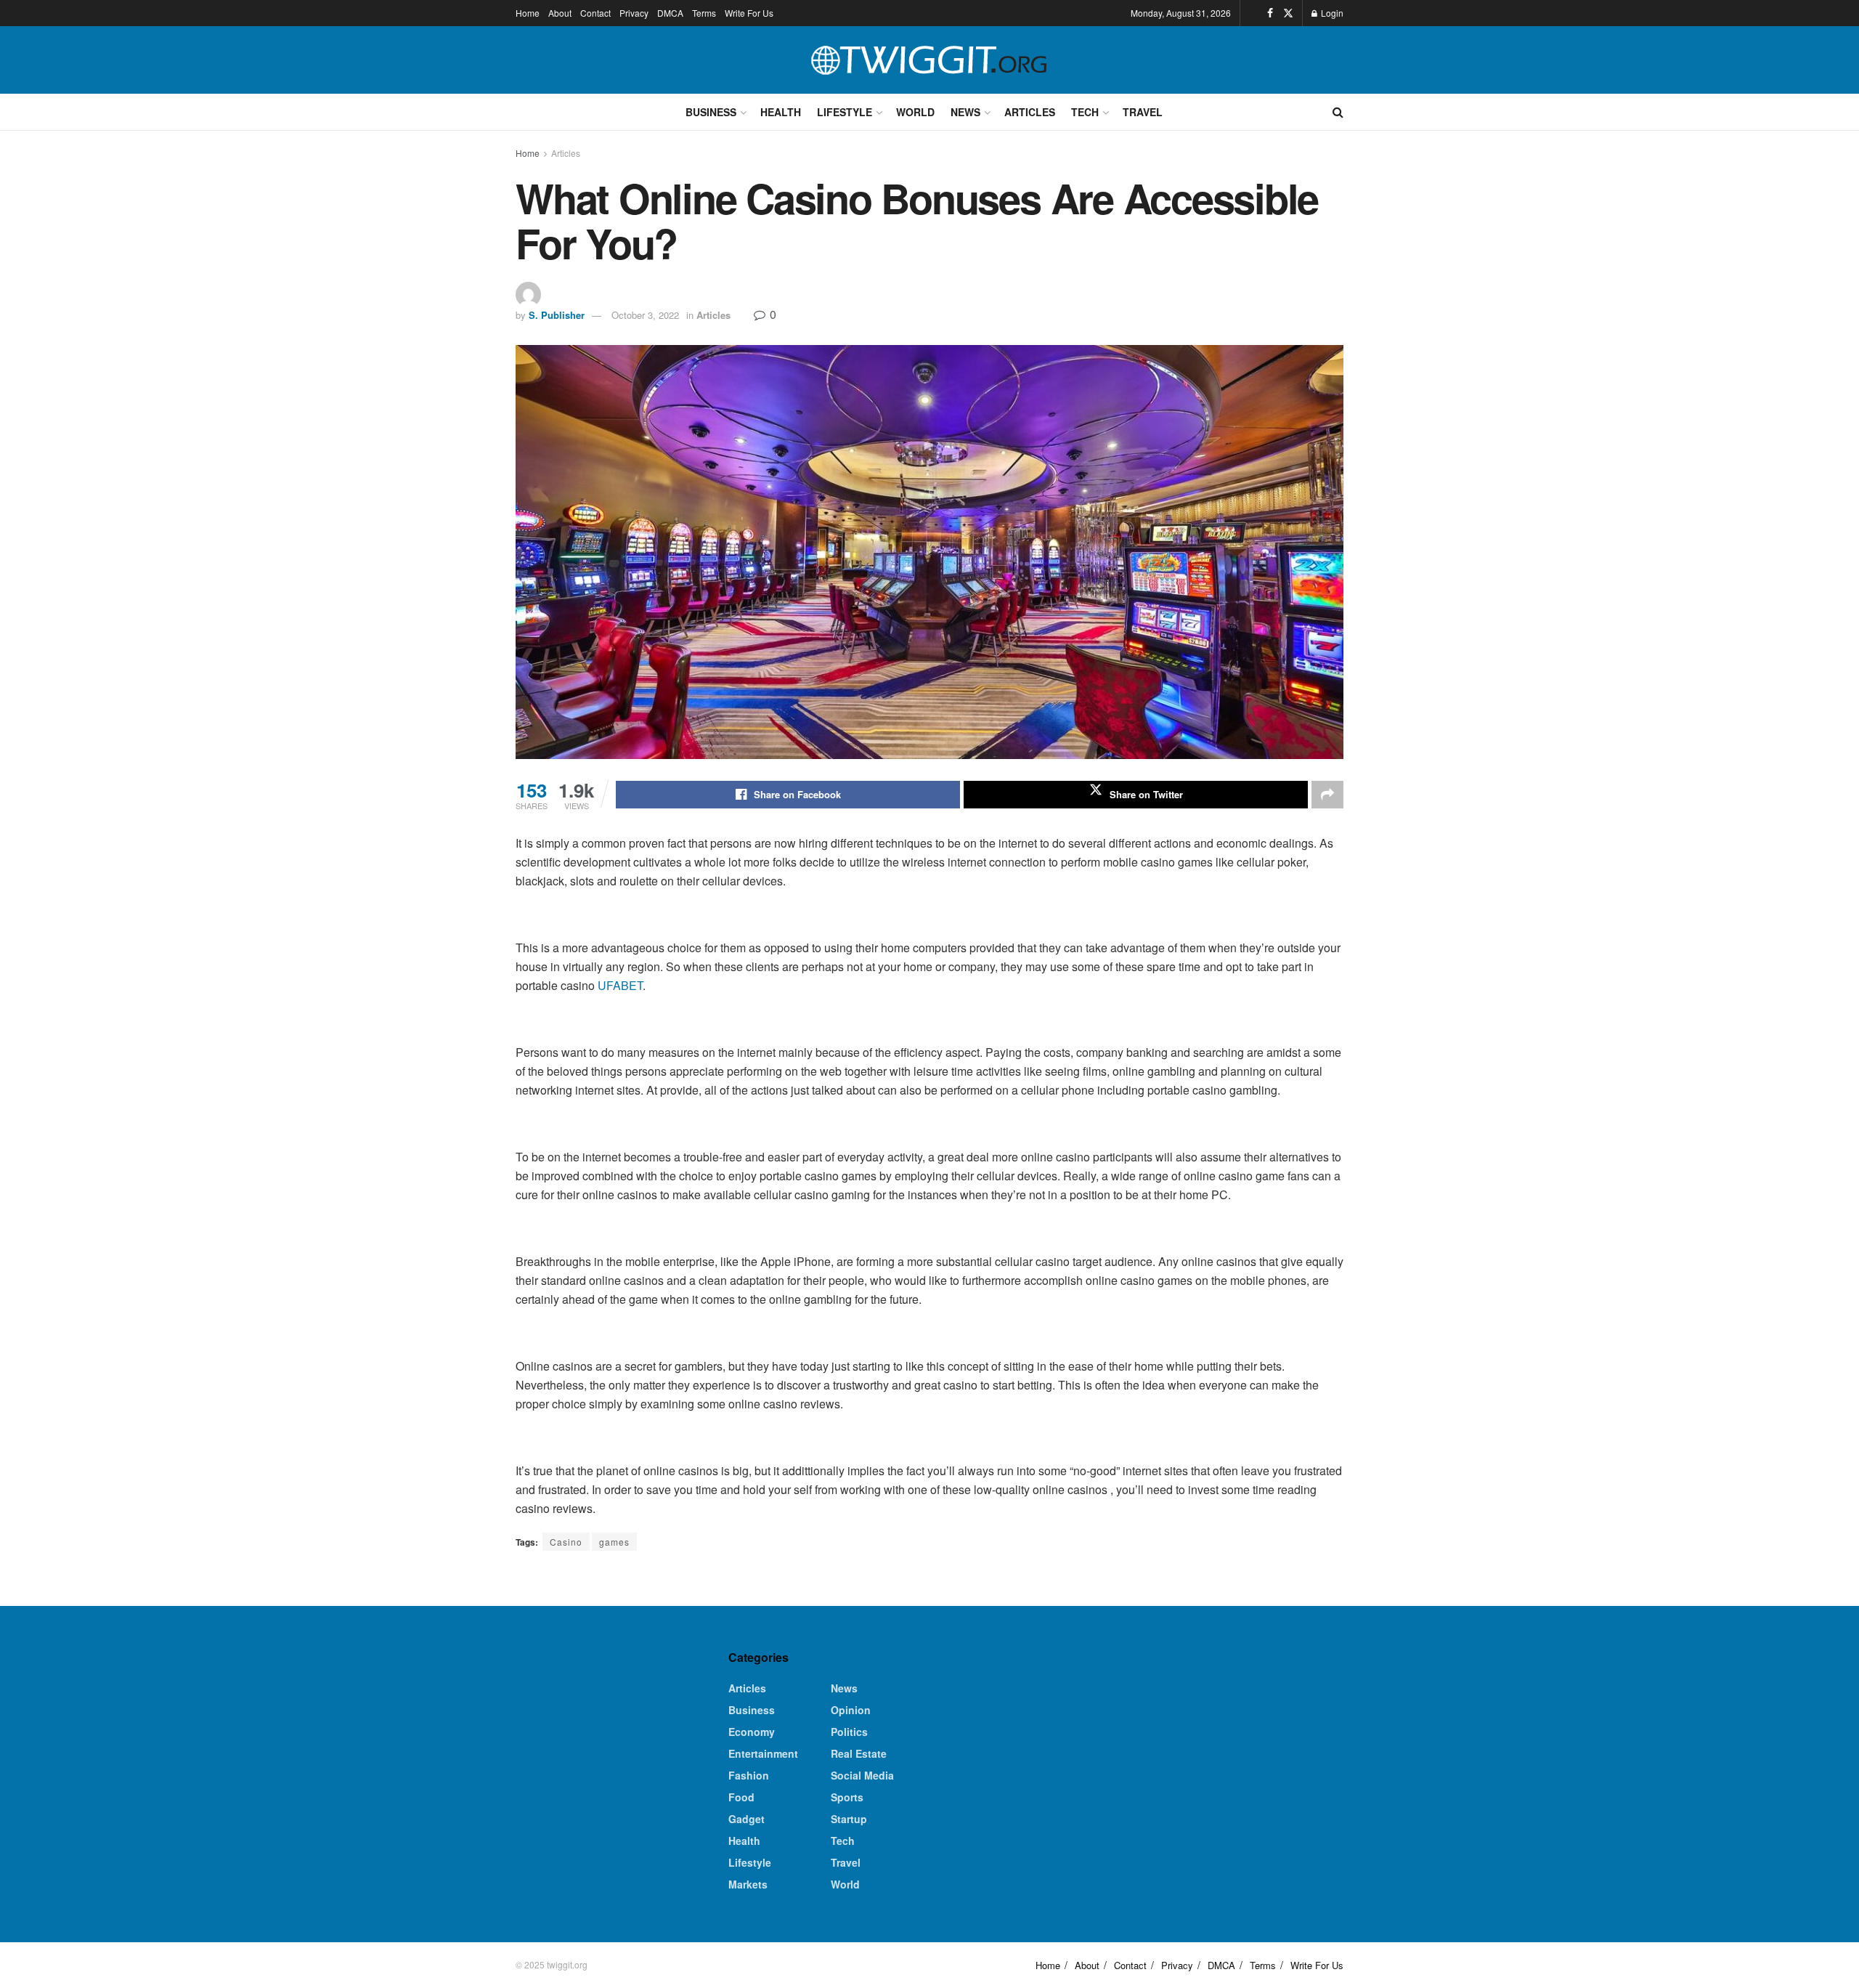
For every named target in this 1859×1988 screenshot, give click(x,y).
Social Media (862, 1775)
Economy (752, 1732)
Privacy (634, 13)
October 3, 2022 (645, 315)
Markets (748, 1884)
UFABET (620, 985)
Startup (849, 1819)
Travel (1143, 112)
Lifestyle (845, 112)
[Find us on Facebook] (1270, 13)
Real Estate (859, 1753)
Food (741, 1797)
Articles (1030, 112)
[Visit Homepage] (929, 60)
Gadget (747, 1819)
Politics (849, 1732)
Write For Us (749, 13)
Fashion (749, 1775)
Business (711, 112)
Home (528, 13)
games (614, 1542)
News (965, 112)
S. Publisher (557, 315)
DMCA (670, 13)
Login (1331, 13)
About (560, 13)
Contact (595, 13)
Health (781, 112)
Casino (566, 1542)
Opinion (851, 1710)
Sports (847, 1797)
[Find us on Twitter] (1288, 13)
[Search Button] (1338, 112)
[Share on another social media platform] (1327, 795)
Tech (1085, 112)
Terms (704, 13)
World (915, 112)
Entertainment (763, 1753)
